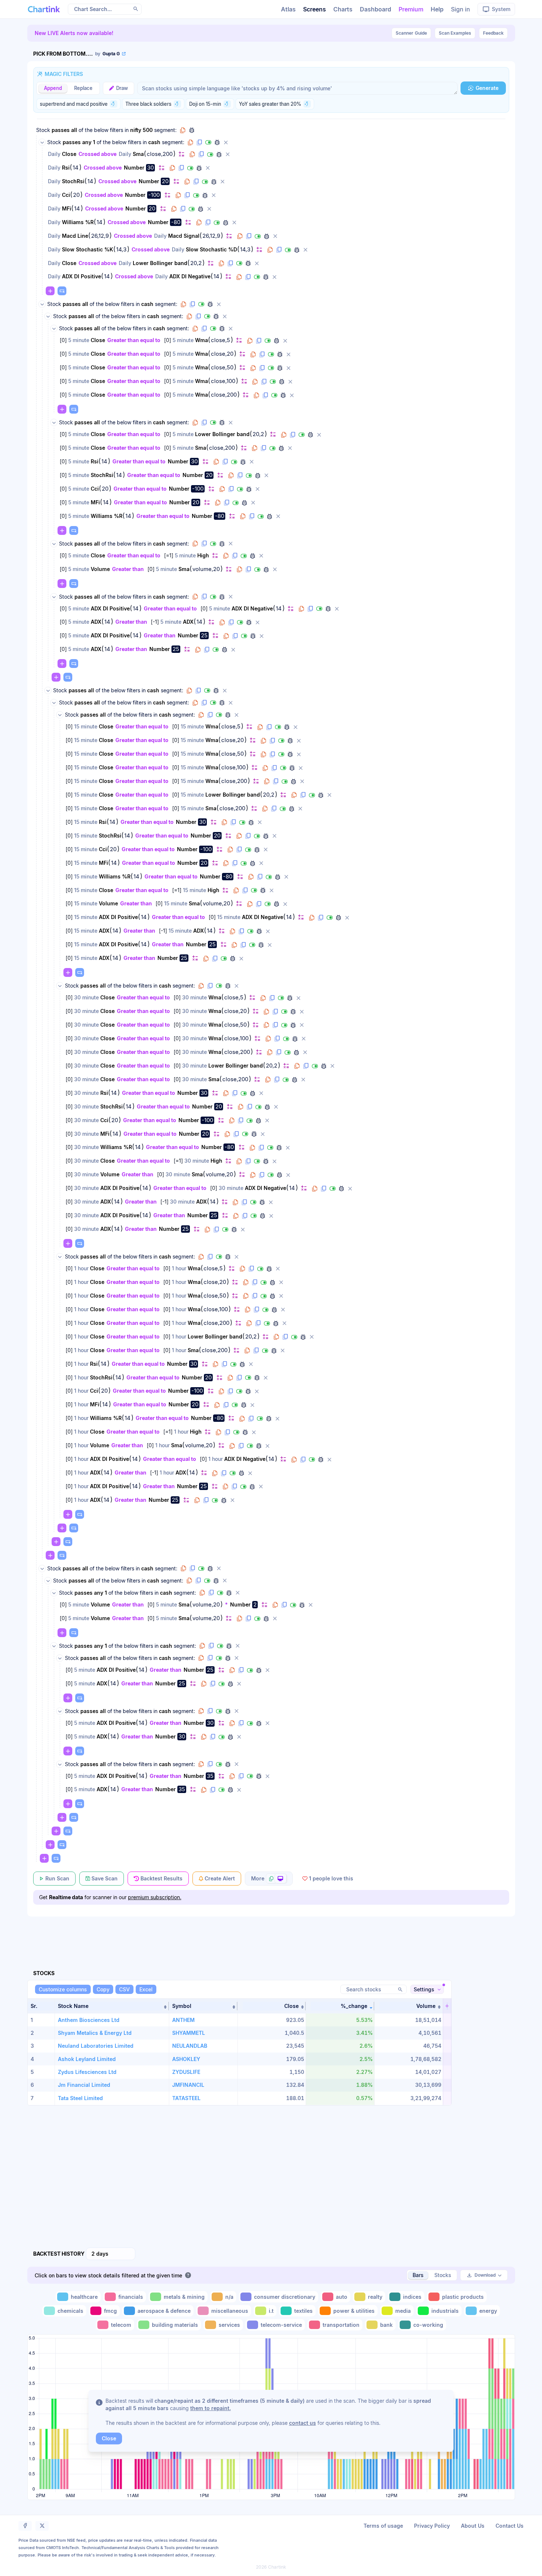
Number (134, 168)
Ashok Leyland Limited (87, 2059)
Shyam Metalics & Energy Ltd (95, 2033)
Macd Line (75, 236)
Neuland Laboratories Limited (96, 2046)
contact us (303, 2423)
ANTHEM (183, 2020)
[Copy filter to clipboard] (192, 154)
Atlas (288, 9)
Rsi (66, 168)
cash (154, 142)
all (74, 130)
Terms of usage (383, 2526)
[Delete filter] (228, 154)
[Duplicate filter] (201, 154)
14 (76, 168)
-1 (155, 622)
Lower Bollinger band (160, 263)
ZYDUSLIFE (186, 2072)
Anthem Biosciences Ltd (89, 2020)
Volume (100, 569)
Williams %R (78, 222)
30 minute (86, 997)
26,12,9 (100, 236)
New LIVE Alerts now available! (74, 33)
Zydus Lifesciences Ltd (87, 2072)
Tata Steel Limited (80, 2098)
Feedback (493, 33)
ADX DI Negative (190, 276)
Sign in (461, 9)
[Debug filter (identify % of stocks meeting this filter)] (219, 154)
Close (69, 154)
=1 (169, 555)
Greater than (128, 569)
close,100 (223, 381)
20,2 (196, 263)
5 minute (79, 340)
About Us (473, 2526)
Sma (138, 154)
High (203, 555)
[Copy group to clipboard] (183, 130)
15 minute (86, 726)
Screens (315, 9)
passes (61, 130)
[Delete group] (226, 142)
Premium (411, 9)
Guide (411, 33)
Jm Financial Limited (84, 2085)
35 (210, 1776)
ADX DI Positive (81, 276)
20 (165, 181)
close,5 (220, 340)
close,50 (222, 368)
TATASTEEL (186, 2098)
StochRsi (73, 181)
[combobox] (111, 2254)
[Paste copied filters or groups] (62, 291)
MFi (67, 208)
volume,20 (206, 569)
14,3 (121, 250)
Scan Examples (455, 33)
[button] (112, 2006)
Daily (54, 154)
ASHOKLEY (186, 2059)
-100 (154, 195)
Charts (343, 9)
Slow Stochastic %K (88, 249)
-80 (176, 222)
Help (437, 9)
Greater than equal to (134, 340)
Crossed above (98, 154)
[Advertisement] (271, 1935)
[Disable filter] (210, 154)
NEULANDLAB (190, 2046)
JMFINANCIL (188, 2085)
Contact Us (510, 2526)
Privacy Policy (432, 2526)
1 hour (81, 1268)
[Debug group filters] (192, 130)
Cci (66, 195)
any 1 (89, 142)
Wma (201, 340)
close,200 (160, 154)
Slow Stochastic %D (211, 249)
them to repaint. (211, 2408)
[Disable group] (208, 142)
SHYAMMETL (189, 2033)
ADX (96, 622)
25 (204, 635)
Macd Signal (184, 236)
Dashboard (376, 9)
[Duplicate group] (199, 142)
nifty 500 (141, 130)
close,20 (222, 354)
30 (150, 168)
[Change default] (181, 154)
